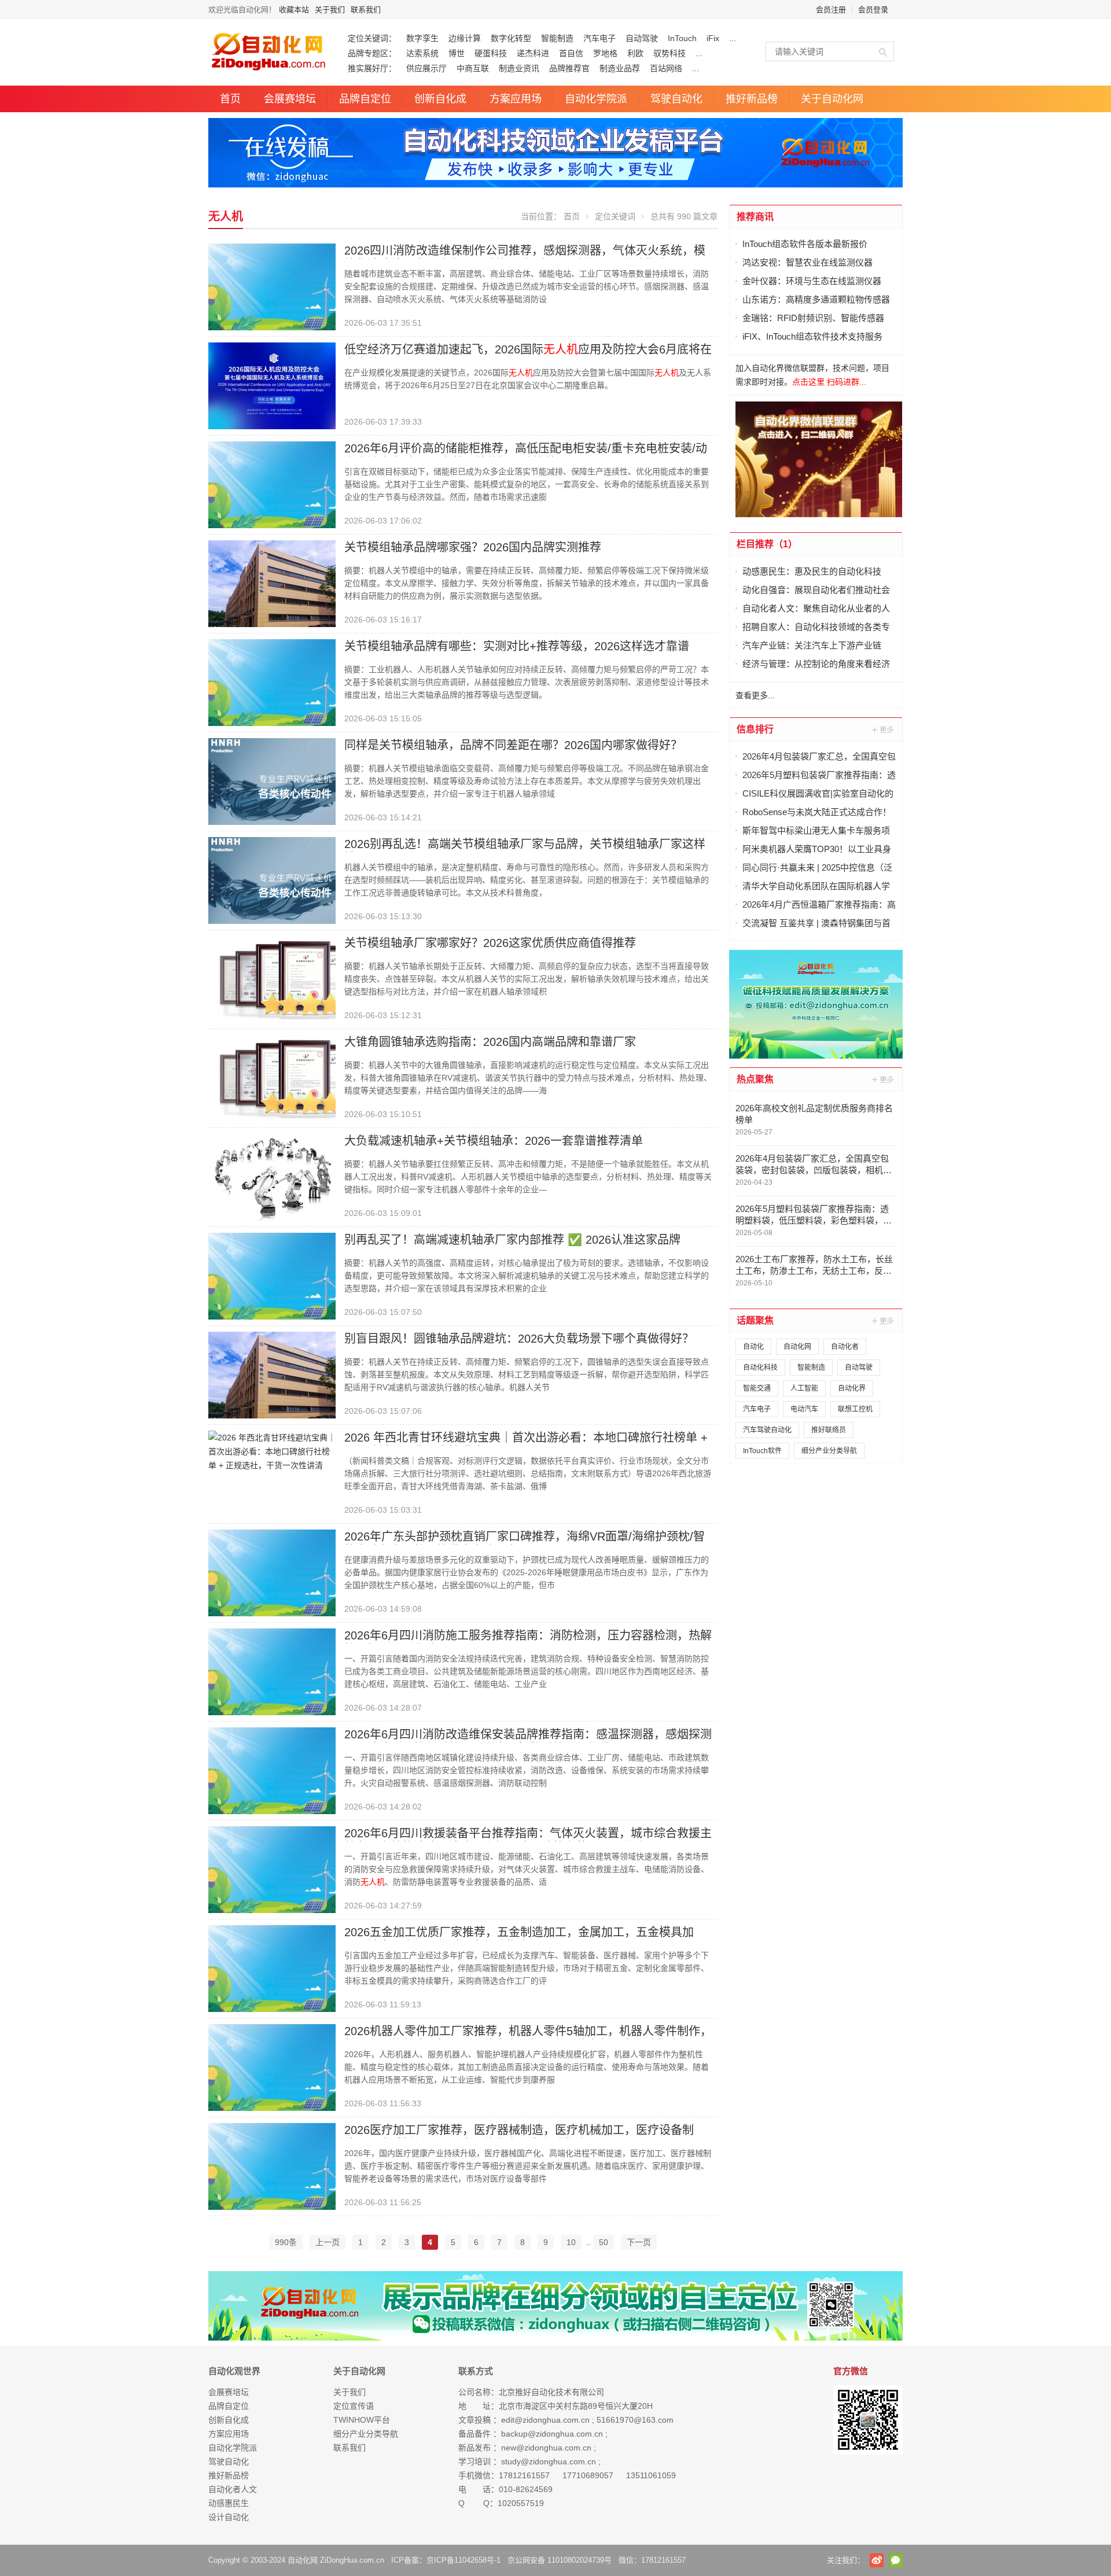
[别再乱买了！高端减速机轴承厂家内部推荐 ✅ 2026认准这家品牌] (272, 1276)
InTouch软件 (762, 1451)
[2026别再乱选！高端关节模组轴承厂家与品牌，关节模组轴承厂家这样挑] (272, 880)
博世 (457, 53)
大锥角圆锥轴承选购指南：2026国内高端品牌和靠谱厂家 (490, 1042)
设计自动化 (229, 2517)
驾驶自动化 (676, 99)
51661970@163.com (635, 2420)
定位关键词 (615, 216)
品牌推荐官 (569, 68)
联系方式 (476, 2371)
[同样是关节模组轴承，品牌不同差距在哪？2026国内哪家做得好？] (272, 781)
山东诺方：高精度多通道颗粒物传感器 (816, 299)
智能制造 (557, 38)
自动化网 (797, 1347)
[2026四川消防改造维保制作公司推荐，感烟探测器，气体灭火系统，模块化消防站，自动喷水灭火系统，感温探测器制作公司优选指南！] (272, 286)
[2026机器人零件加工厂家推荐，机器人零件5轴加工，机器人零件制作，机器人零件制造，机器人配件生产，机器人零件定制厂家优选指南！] (272, 2067)
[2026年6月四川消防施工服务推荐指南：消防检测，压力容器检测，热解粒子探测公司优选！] (272, 1671)
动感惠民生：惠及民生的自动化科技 (812, 571)
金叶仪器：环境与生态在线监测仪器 (812, 281)
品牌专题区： (372, 53)
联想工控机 (855, 1409)
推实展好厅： (372, 68)
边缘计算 (465, 38)
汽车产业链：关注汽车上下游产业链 (812, 645)
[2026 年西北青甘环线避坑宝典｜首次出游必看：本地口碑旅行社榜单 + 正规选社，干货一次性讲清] (272, 1451)
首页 (230, 99)
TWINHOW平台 (362, 2420)
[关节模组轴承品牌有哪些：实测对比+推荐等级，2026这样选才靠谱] (272, 682)
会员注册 (831, 10)
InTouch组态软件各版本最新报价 (805, 244)
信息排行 (755, 729)
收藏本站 (294, 10)
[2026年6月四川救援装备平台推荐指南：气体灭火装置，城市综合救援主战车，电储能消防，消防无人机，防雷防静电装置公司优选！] (272, 1869)
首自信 (571, 53)
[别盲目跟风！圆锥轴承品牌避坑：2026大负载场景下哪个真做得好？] (272, 1374)
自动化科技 (760, 1368)
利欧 (635, 53)
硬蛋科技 (491, 53)
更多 (884, 729)
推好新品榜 (752, 99)
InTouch (682, 38)
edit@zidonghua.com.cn (545, 2420)
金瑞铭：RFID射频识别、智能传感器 (813, 318)
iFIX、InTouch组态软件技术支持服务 (812, 336)
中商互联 (473, 68)
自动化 (753, 1347)
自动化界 (852, 1388)
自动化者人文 (233, 2489)
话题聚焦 (755, 1320)
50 (604, 2242)
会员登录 (873, 10)
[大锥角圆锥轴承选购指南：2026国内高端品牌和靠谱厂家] (272, 1078)
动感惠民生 (229, 2503)
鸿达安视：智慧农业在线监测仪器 (808, 262)
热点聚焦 (755, 1079)
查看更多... (755, 695)
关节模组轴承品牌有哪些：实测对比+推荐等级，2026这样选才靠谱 (517, 646)
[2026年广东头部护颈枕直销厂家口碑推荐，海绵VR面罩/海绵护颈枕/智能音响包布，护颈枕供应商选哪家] (272, 1572)
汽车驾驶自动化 (767, 1430)
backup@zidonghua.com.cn (552, 2434)
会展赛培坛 (290, 99)
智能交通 (757, 1388)
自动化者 (845, 1347)
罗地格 (605, 53)
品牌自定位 (365, 99)
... (733, 38)
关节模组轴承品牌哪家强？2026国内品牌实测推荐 (473, 547)
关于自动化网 (832, 99)
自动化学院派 (596, 99)
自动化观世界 (234, 2371)
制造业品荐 (620, 68)
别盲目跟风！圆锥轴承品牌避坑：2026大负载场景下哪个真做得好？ (519, 1339)
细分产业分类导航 (829, 1451)
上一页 (328, 2242)
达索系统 (422, 53)
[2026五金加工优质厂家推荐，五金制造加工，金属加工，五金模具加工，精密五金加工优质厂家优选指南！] (272, 1968)
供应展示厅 (426, 68)
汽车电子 (599, 38)
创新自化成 (440, 99)
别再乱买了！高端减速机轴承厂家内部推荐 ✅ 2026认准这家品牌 (512, 1240)
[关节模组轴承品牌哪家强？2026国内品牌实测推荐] (272, 583)
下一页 (639, 2242)
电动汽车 (804, 1409)
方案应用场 (516, 99)
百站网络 (666, 68)
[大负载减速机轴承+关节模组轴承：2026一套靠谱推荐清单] (272, 1177)
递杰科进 (533, 53)
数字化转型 (511, 38)
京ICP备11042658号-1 (463, 2560)
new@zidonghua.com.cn (546, 2448)
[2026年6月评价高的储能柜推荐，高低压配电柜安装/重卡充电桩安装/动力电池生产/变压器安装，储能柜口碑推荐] (272, 484)
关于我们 (330, 10)
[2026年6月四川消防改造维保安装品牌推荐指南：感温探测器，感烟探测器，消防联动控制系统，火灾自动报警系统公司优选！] (272, 1770)
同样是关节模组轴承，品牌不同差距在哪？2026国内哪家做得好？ (513, 745)
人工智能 (804, 1388)
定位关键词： (372, 38)
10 (571, 2242)
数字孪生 (422, 38)
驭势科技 (669, 53)
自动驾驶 (642, 38)
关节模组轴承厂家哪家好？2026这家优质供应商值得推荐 (490, 943)
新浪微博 (877, 2560)
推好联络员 (829, 1430)
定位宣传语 (354, 2406)
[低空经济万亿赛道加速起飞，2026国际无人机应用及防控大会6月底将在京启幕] (272, 385)
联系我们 (366, 10)
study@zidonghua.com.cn (549, 2461)
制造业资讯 (519, 68)
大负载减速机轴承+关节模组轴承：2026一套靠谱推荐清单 (494, 1141)
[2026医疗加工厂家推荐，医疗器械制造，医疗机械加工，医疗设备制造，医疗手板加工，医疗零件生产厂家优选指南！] (272, 2166)
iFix (713, 38)
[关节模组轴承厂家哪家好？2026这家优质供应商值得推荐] (272, 979)
